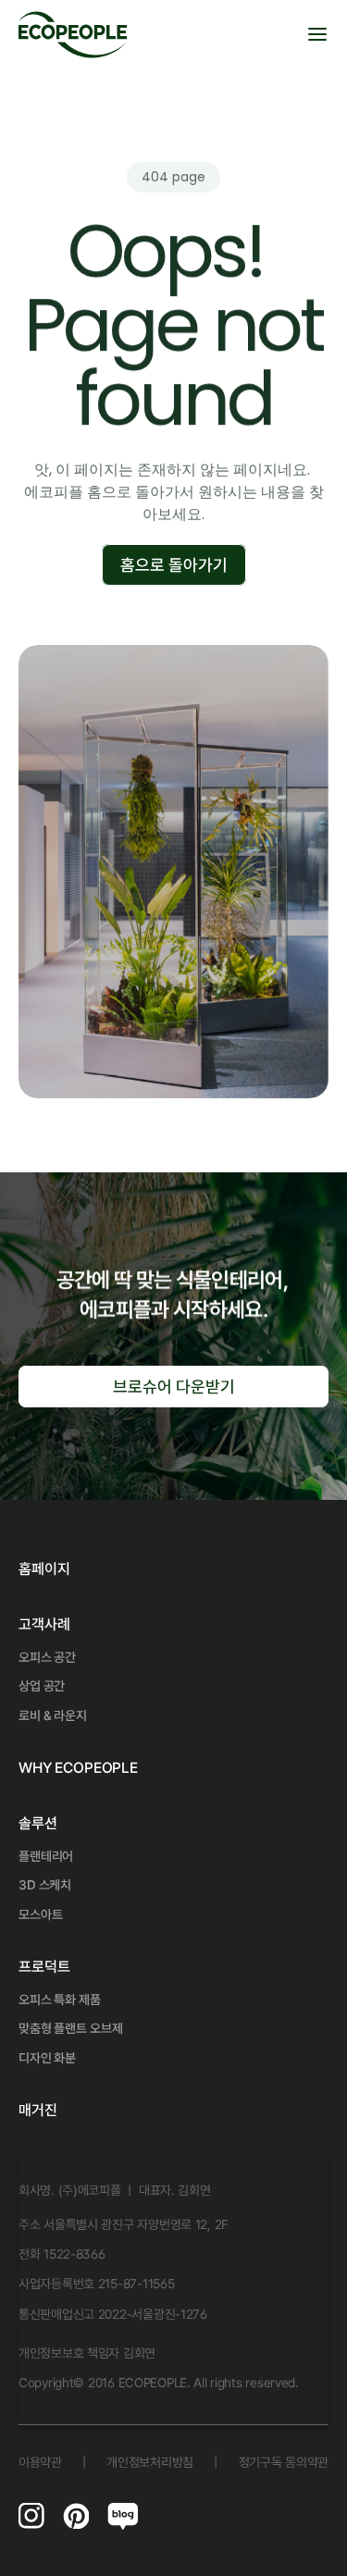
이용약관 (40, 2462)
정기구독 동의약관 (284, 2462)
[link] (44, 1625)
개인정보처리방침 (150, 2462)
